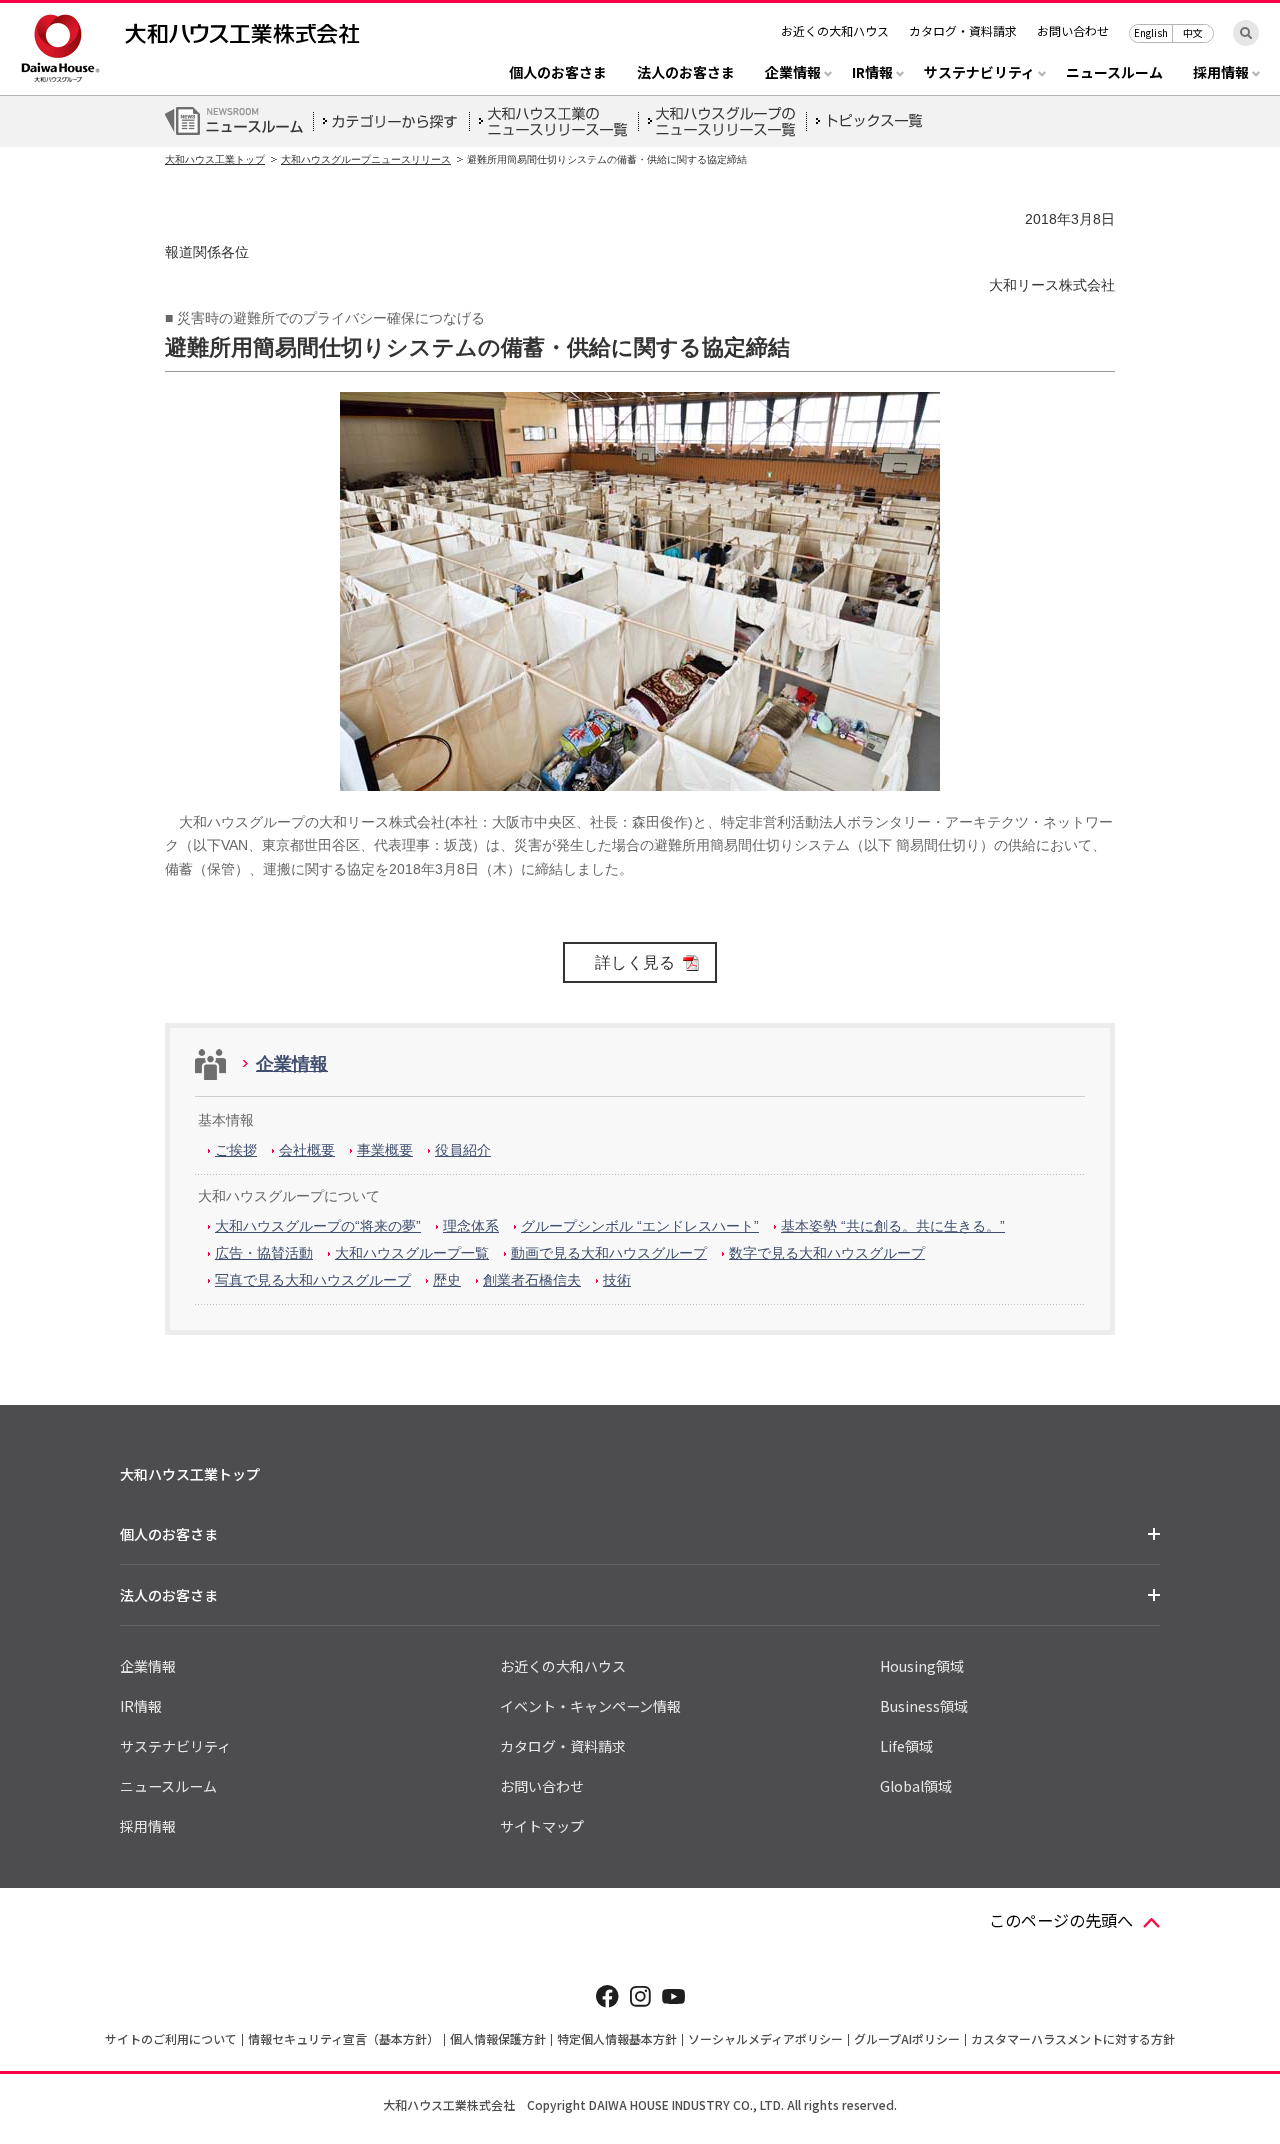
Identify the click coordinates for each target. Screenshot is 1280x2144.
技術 (617, 1280)
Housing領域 (922, 1666)
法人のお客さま (686, 73)
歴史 (447, 1280)
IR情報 (141, 1706)
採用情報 (148, 1826)
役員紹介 (463, 1150)
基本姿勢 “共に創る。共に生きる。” (893, 1226)
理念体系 (471, 1226)
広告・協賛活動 (264, 1253)
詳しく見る (635, 962)
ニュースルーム (1114, 73)
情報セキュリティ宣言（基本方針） (343, 2038)
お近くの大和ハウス (835, 30)
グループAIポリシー (907, 2038)
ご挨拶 (236, 1150)
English (1151, 32)
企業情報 (292, 1064)
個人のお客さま (558, 73)
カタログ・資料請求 (963, 30)
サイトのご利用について (171, 2038)
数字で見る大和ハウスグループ (827, 1253)
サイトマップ (542, 1826)
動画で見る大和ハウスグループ (609, 1253)
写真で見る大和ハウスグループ (313, 1280)
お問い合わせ (1073, 30)
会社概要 (307, 1150)
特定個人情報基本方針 (617, 2038)
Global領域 (916, 1786)
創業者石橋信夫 (532, 1280)
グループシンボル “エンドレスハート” (640, 1226)
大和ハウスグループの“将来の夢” (318, 1226)
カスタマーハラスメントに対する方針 (1073, 2038)
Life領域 (906, 1746)
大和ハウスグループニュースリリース (366, 159)
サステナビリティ (175, 1746)
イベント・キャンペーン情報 (590, 1706)
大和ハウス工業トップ (215, 159)
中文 (1193, 32)
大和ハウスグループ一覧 (412, 1253)
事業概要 (385, 1150)
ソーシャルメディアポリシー (765, 2038)
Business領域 (924, 1706)
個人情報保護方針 (498, 2038)
